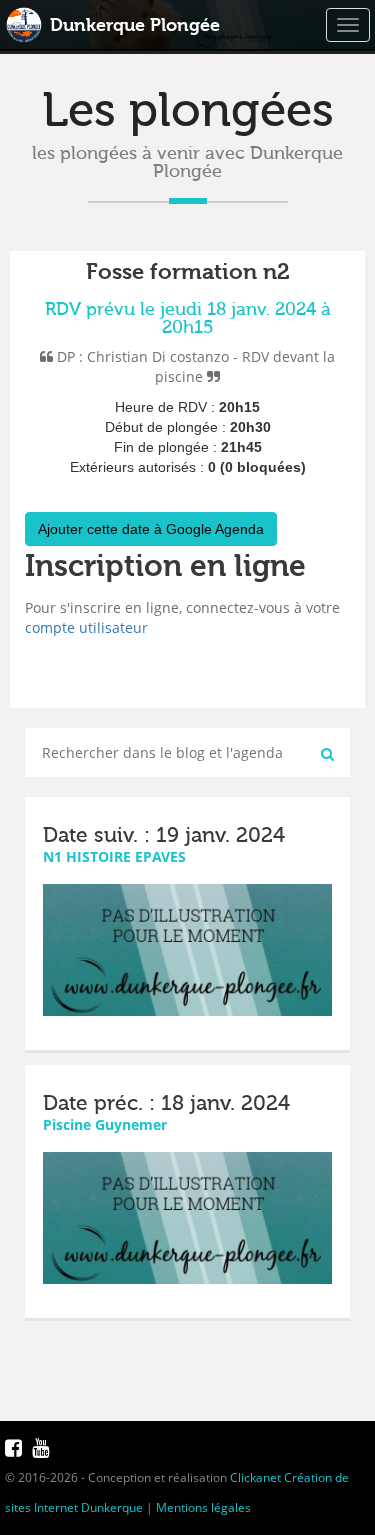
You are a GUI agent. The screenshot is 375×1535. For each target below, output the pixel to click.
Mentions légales (203, 1507)
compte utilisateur (86, 627)
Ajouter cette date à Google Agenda (151, 529)
